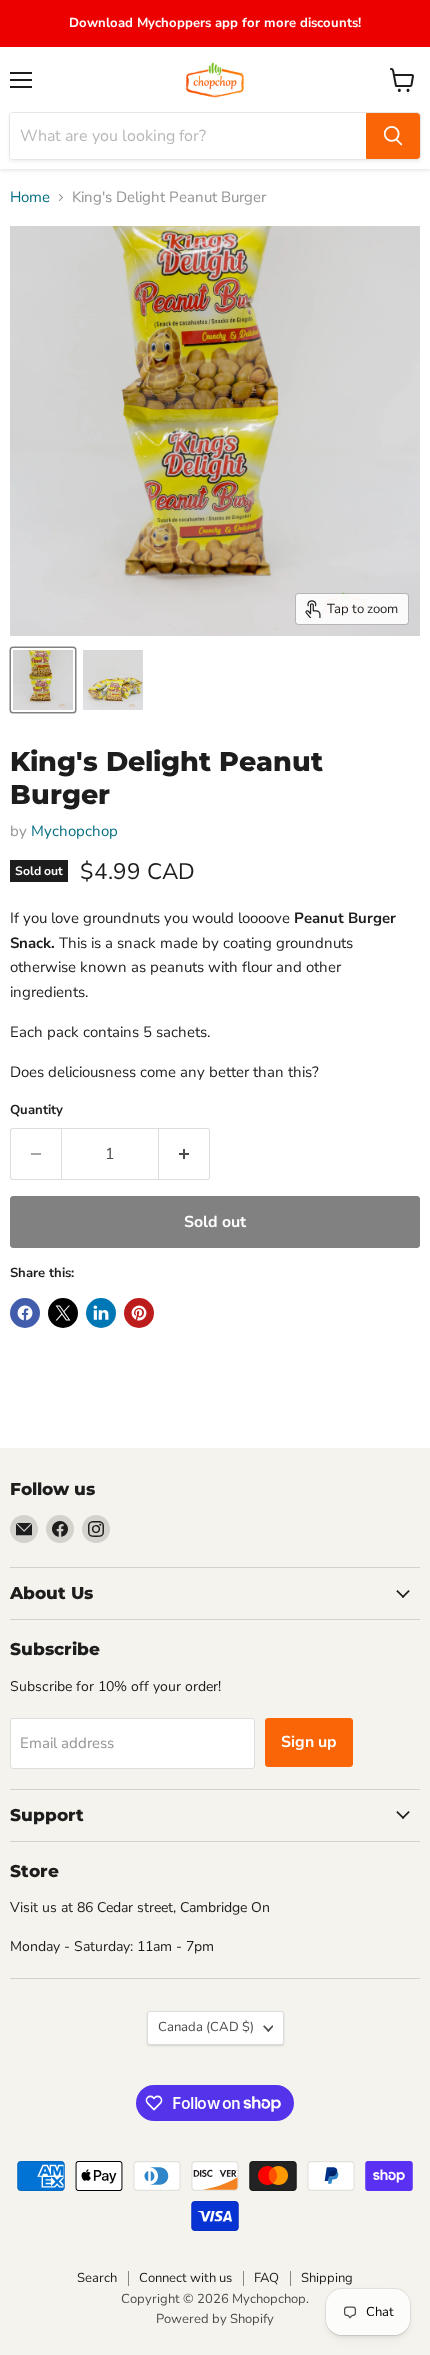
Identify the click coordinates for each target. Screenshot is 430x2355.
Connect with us (185, 2278)
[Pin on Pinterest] (139, 1313)
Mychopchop (74, 831)
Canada (206, 2027)
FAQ (266, 2278)
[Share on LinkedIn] (101, 1313)
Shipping (327, 2278)
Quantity (36, 1110)
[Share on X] (63, 1313)
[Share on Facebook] (25, 1313)
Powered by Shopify (215, 2319)
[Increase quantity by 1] (184, 1154)
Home (30, 197)
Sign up (309, 1742)
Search (97, 2278)
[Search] (393, 136)
